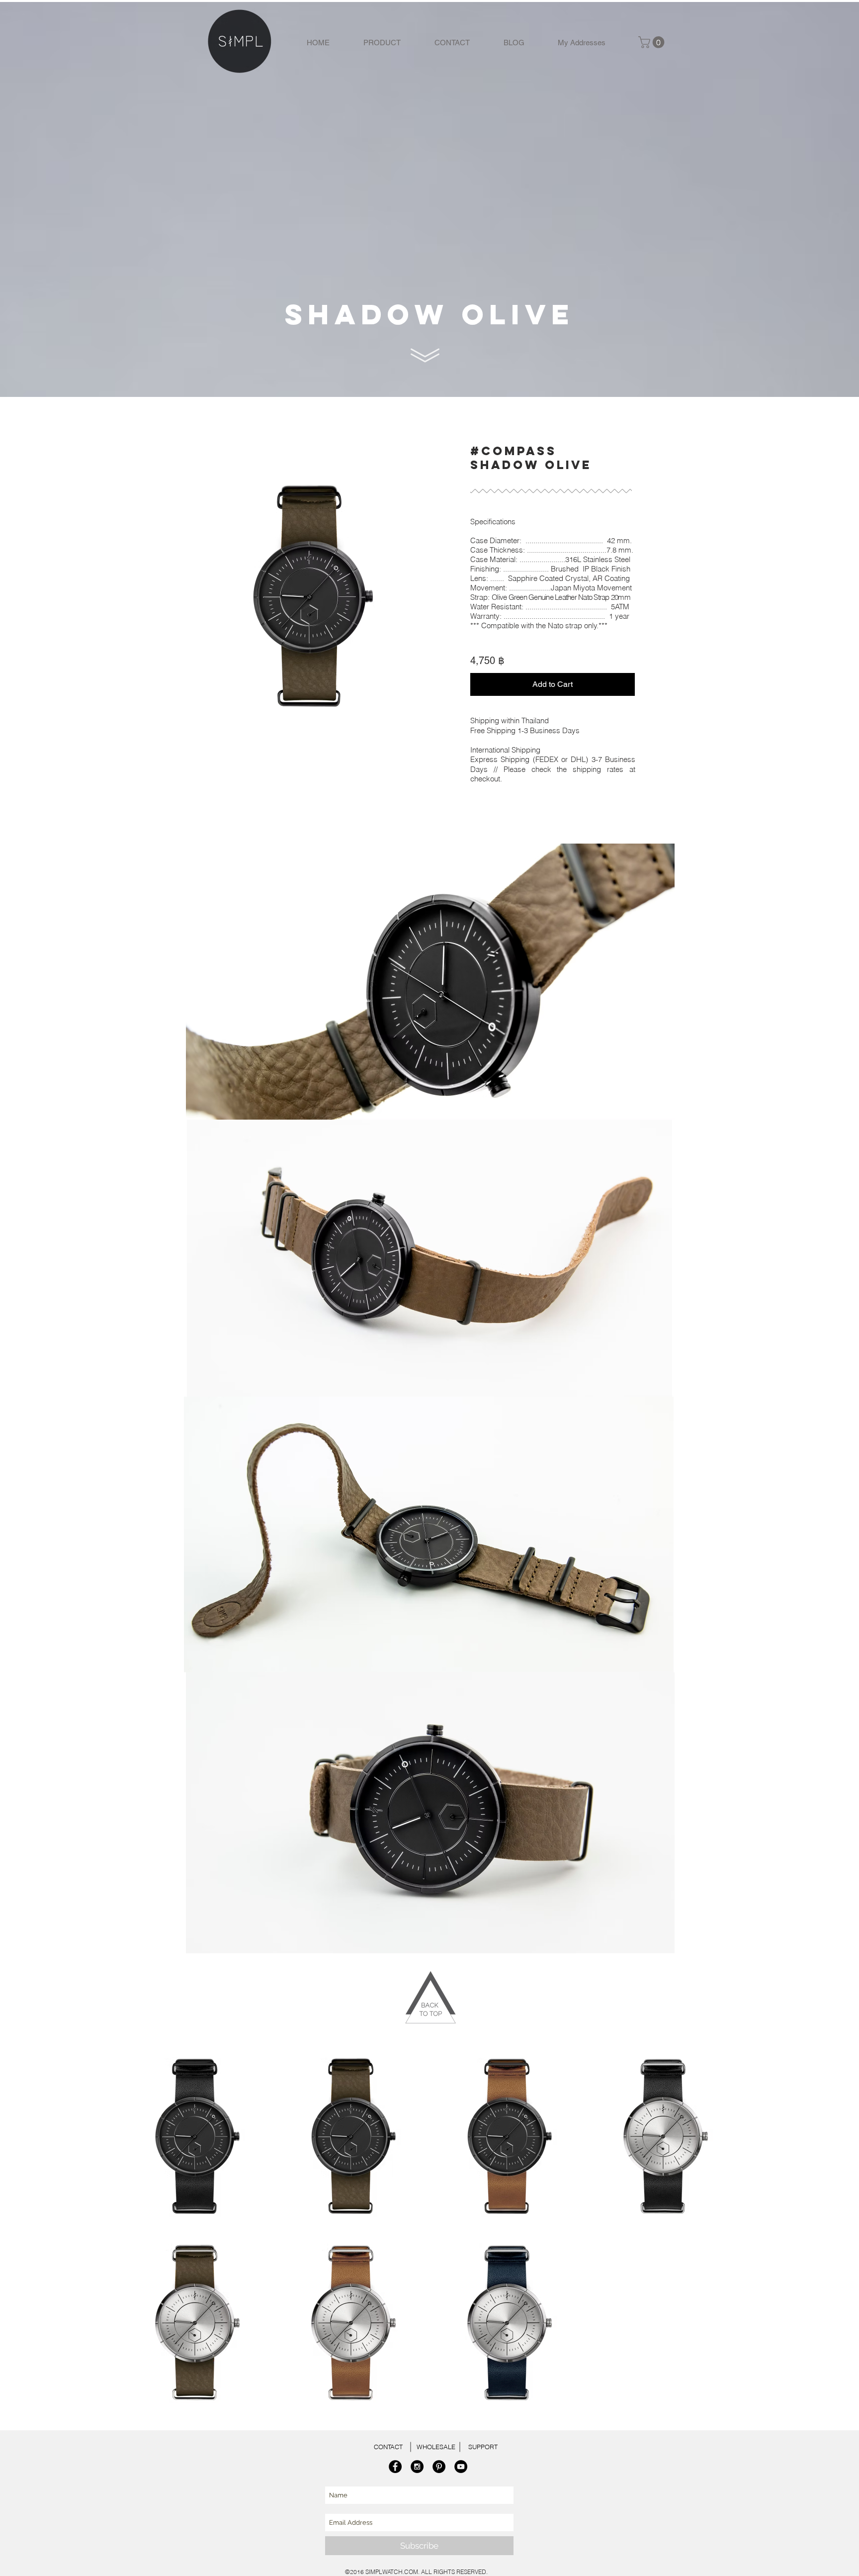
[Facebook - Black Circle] (395, 2467)
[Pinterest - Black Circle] (439, 2467)
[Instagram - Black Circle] (417, 2467)
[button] (653, 42)
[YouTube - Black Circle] (461, 2467)
